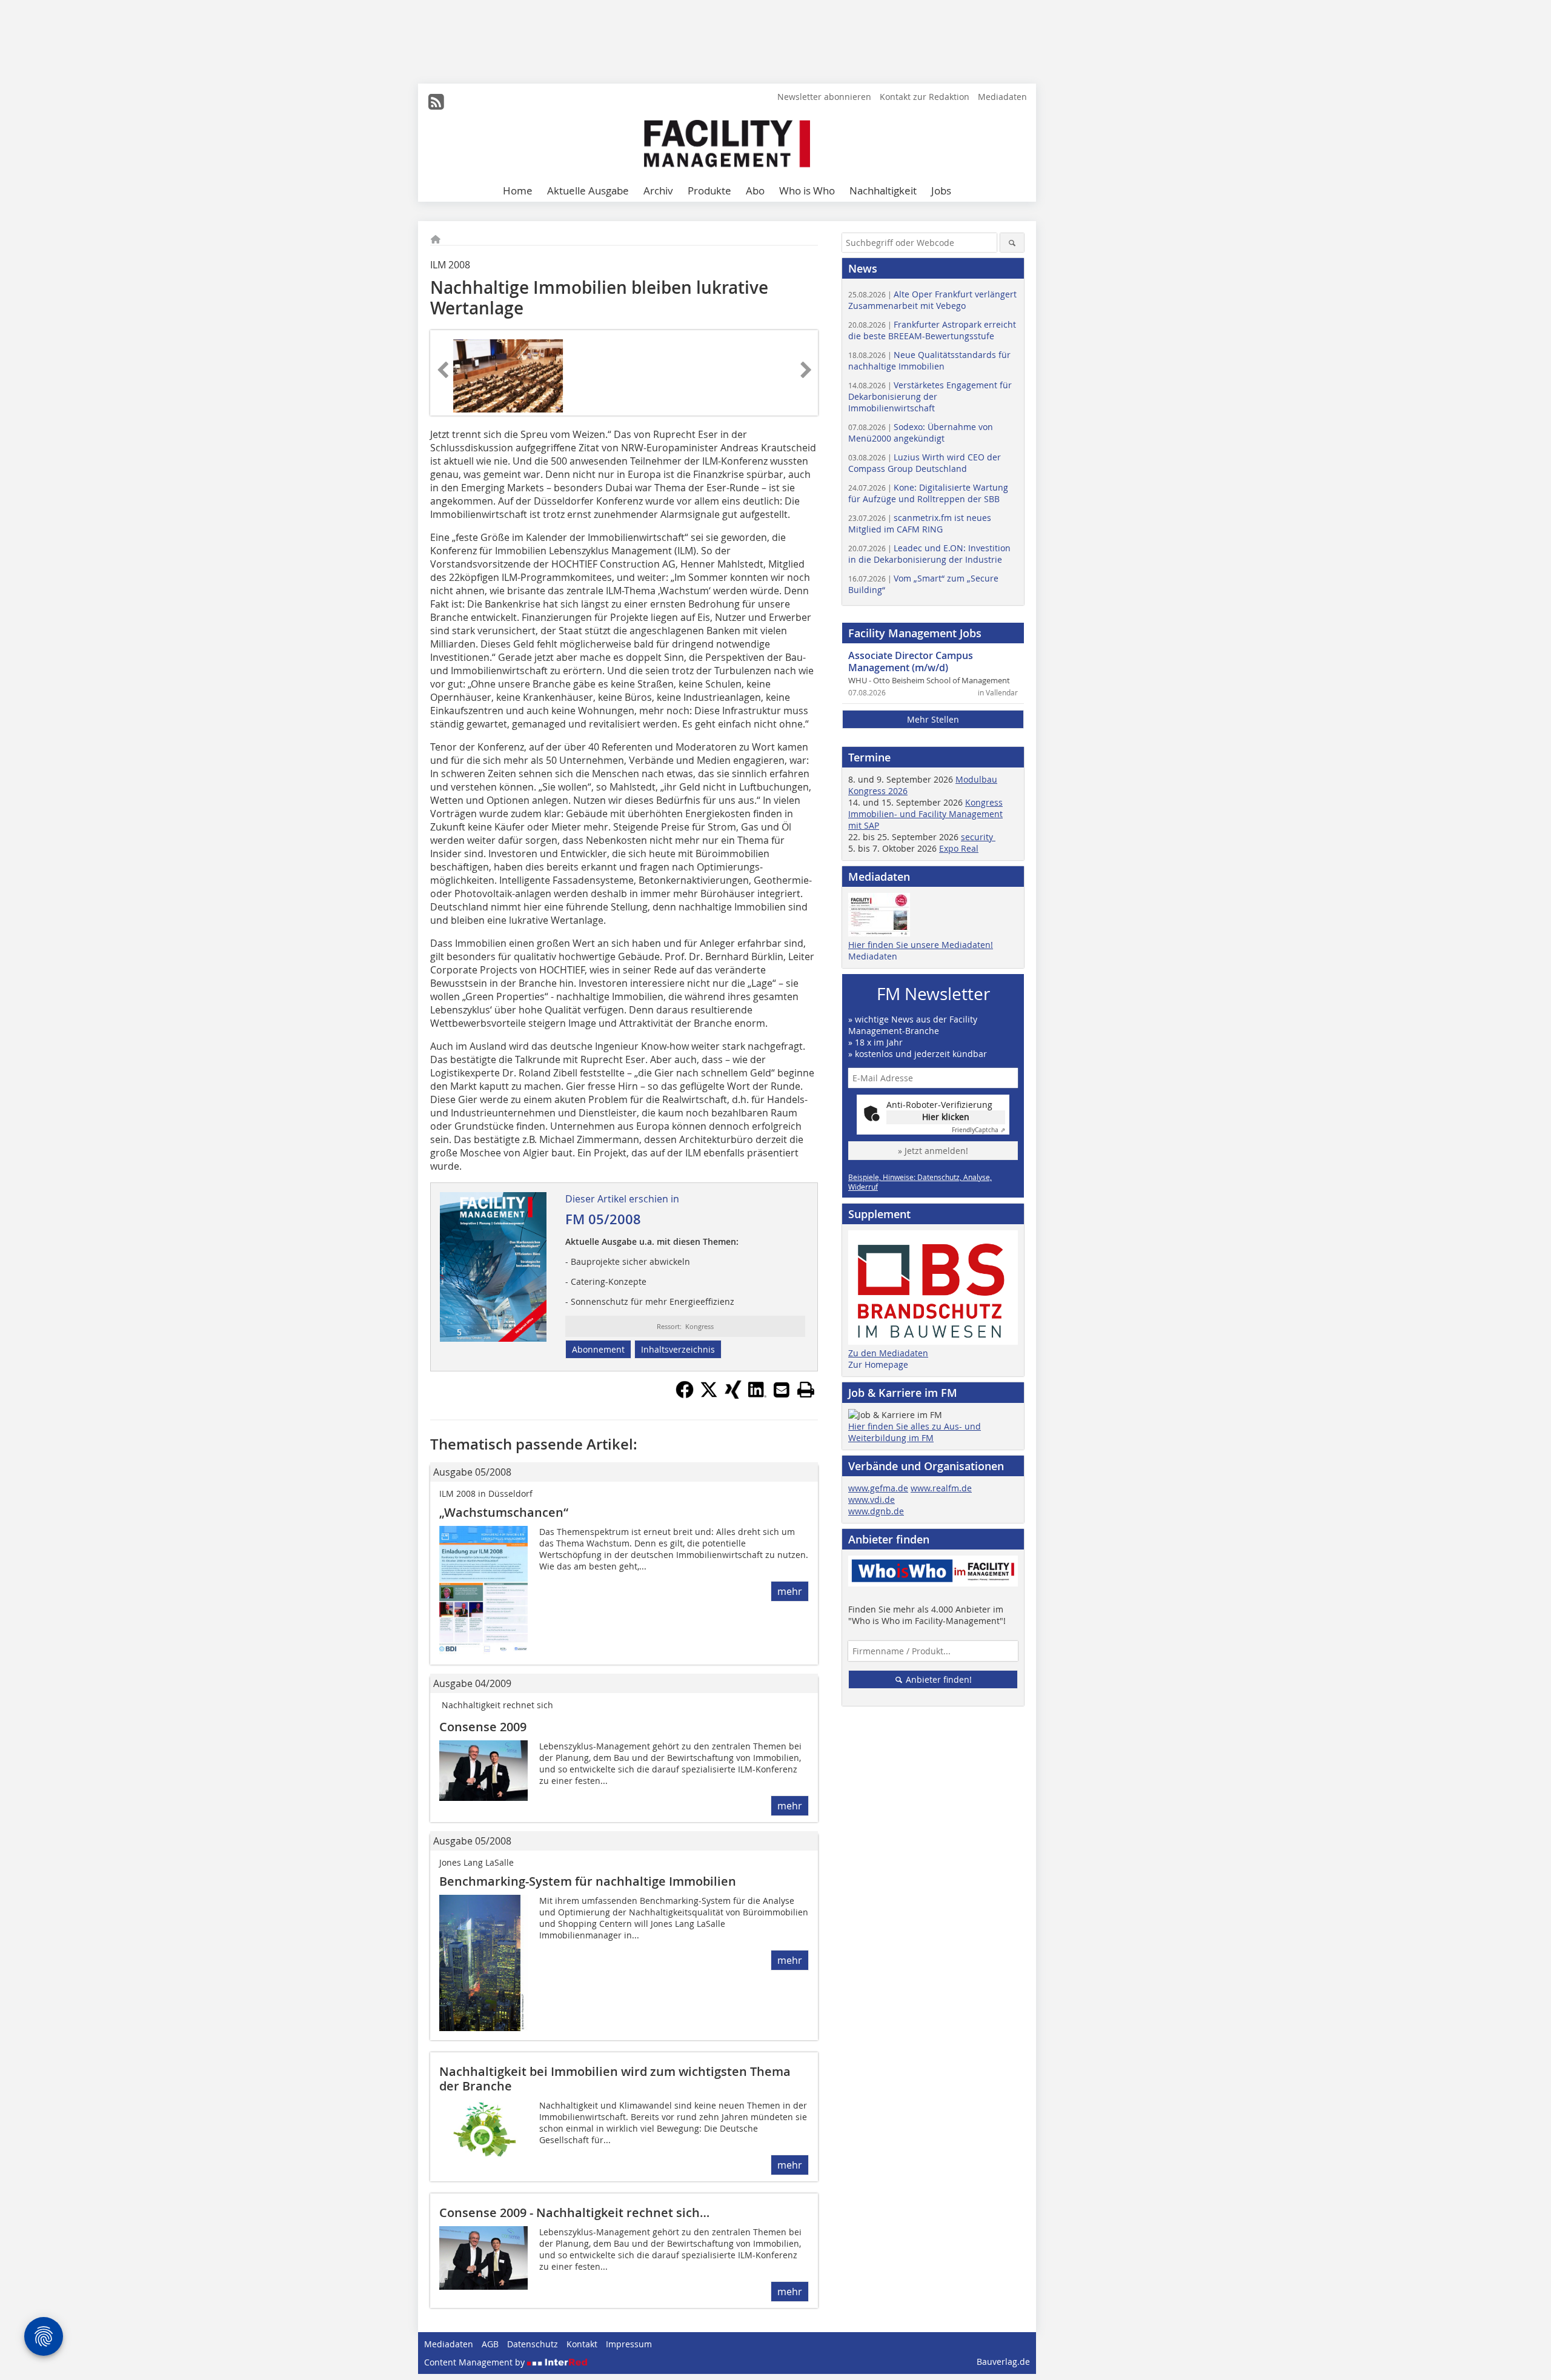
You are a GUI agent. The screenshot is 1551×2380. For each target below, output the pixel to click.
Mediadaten (1002, 97)
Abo (755, 191)
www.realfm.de (941, 1488)
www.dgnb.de (876, 1511)
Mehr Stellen (933, 719)
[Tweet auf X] (709, 1395)
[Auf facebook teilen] (685, 1395)
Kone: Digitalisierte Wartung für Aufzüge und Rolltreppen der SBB (928, 493)
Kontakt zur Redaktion (925, 97)
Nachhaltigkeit (883, 191)
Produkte (709, 191)
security (978, 837)
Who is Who (807, 191)
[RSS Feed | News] (436, 102)
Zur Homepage (878, 1364)
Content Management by (476, 2362)
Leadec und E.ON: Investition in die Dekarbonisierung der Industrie (929, 554)
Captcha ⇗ (978, 1130)
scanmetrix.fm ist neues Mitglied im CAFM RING (920, 523)
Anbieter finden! (938, 1679)
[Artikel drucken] (806, 1390)
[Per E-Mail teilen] (782, 1390)
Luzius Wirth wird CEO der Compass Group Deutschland (925, 463)
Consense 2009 (483, 1727)
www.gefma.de (878, 1488)
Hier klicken (946, 1117)
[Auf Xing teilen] (733, 1395)
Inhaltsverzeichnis (678, 1349)
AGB (490, 2344)
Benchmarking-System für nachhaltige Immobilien (588, 1881)
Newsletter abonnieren (824, 97)
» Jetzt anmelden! (933, 1151)
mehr (790, 1591)
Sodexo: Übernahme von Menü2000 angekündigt (921, 433)
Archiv (658, 191)
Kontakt (582, 2344)
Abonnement (598, 1349)
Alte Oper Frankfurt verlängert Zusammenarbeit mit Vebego (932, 300)
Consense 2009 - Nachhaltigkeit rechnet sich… (574, 2213)
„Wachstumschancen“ (504, 1512)
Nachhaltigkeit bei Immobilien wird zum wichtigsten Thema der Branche (615, 2079)
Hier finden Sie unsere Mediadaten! (921, 945)
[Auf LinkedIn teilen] (757, 1395)
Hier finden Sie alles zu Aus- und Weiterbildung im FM (915, 1432)
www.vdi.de (872, 1500)
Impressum (629, 2344)
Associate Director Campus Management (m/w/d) (911, 661)
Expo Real (959, 848)
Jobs (941, 191)
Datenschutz (533, 2344)
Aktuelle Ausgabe (588, 191)
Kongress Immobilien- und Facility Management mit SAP (925, 814)
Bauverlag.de (1003, 2362)
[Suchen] (1012, 243)
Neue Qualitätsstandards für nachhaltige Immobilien (929, 360)
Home (518, 191)
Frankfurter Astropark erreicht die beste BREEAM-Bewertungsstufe (932, 330)
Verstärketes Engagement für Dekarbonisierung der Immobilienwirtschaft (930, 396)
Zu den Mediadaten (888, 1353)
